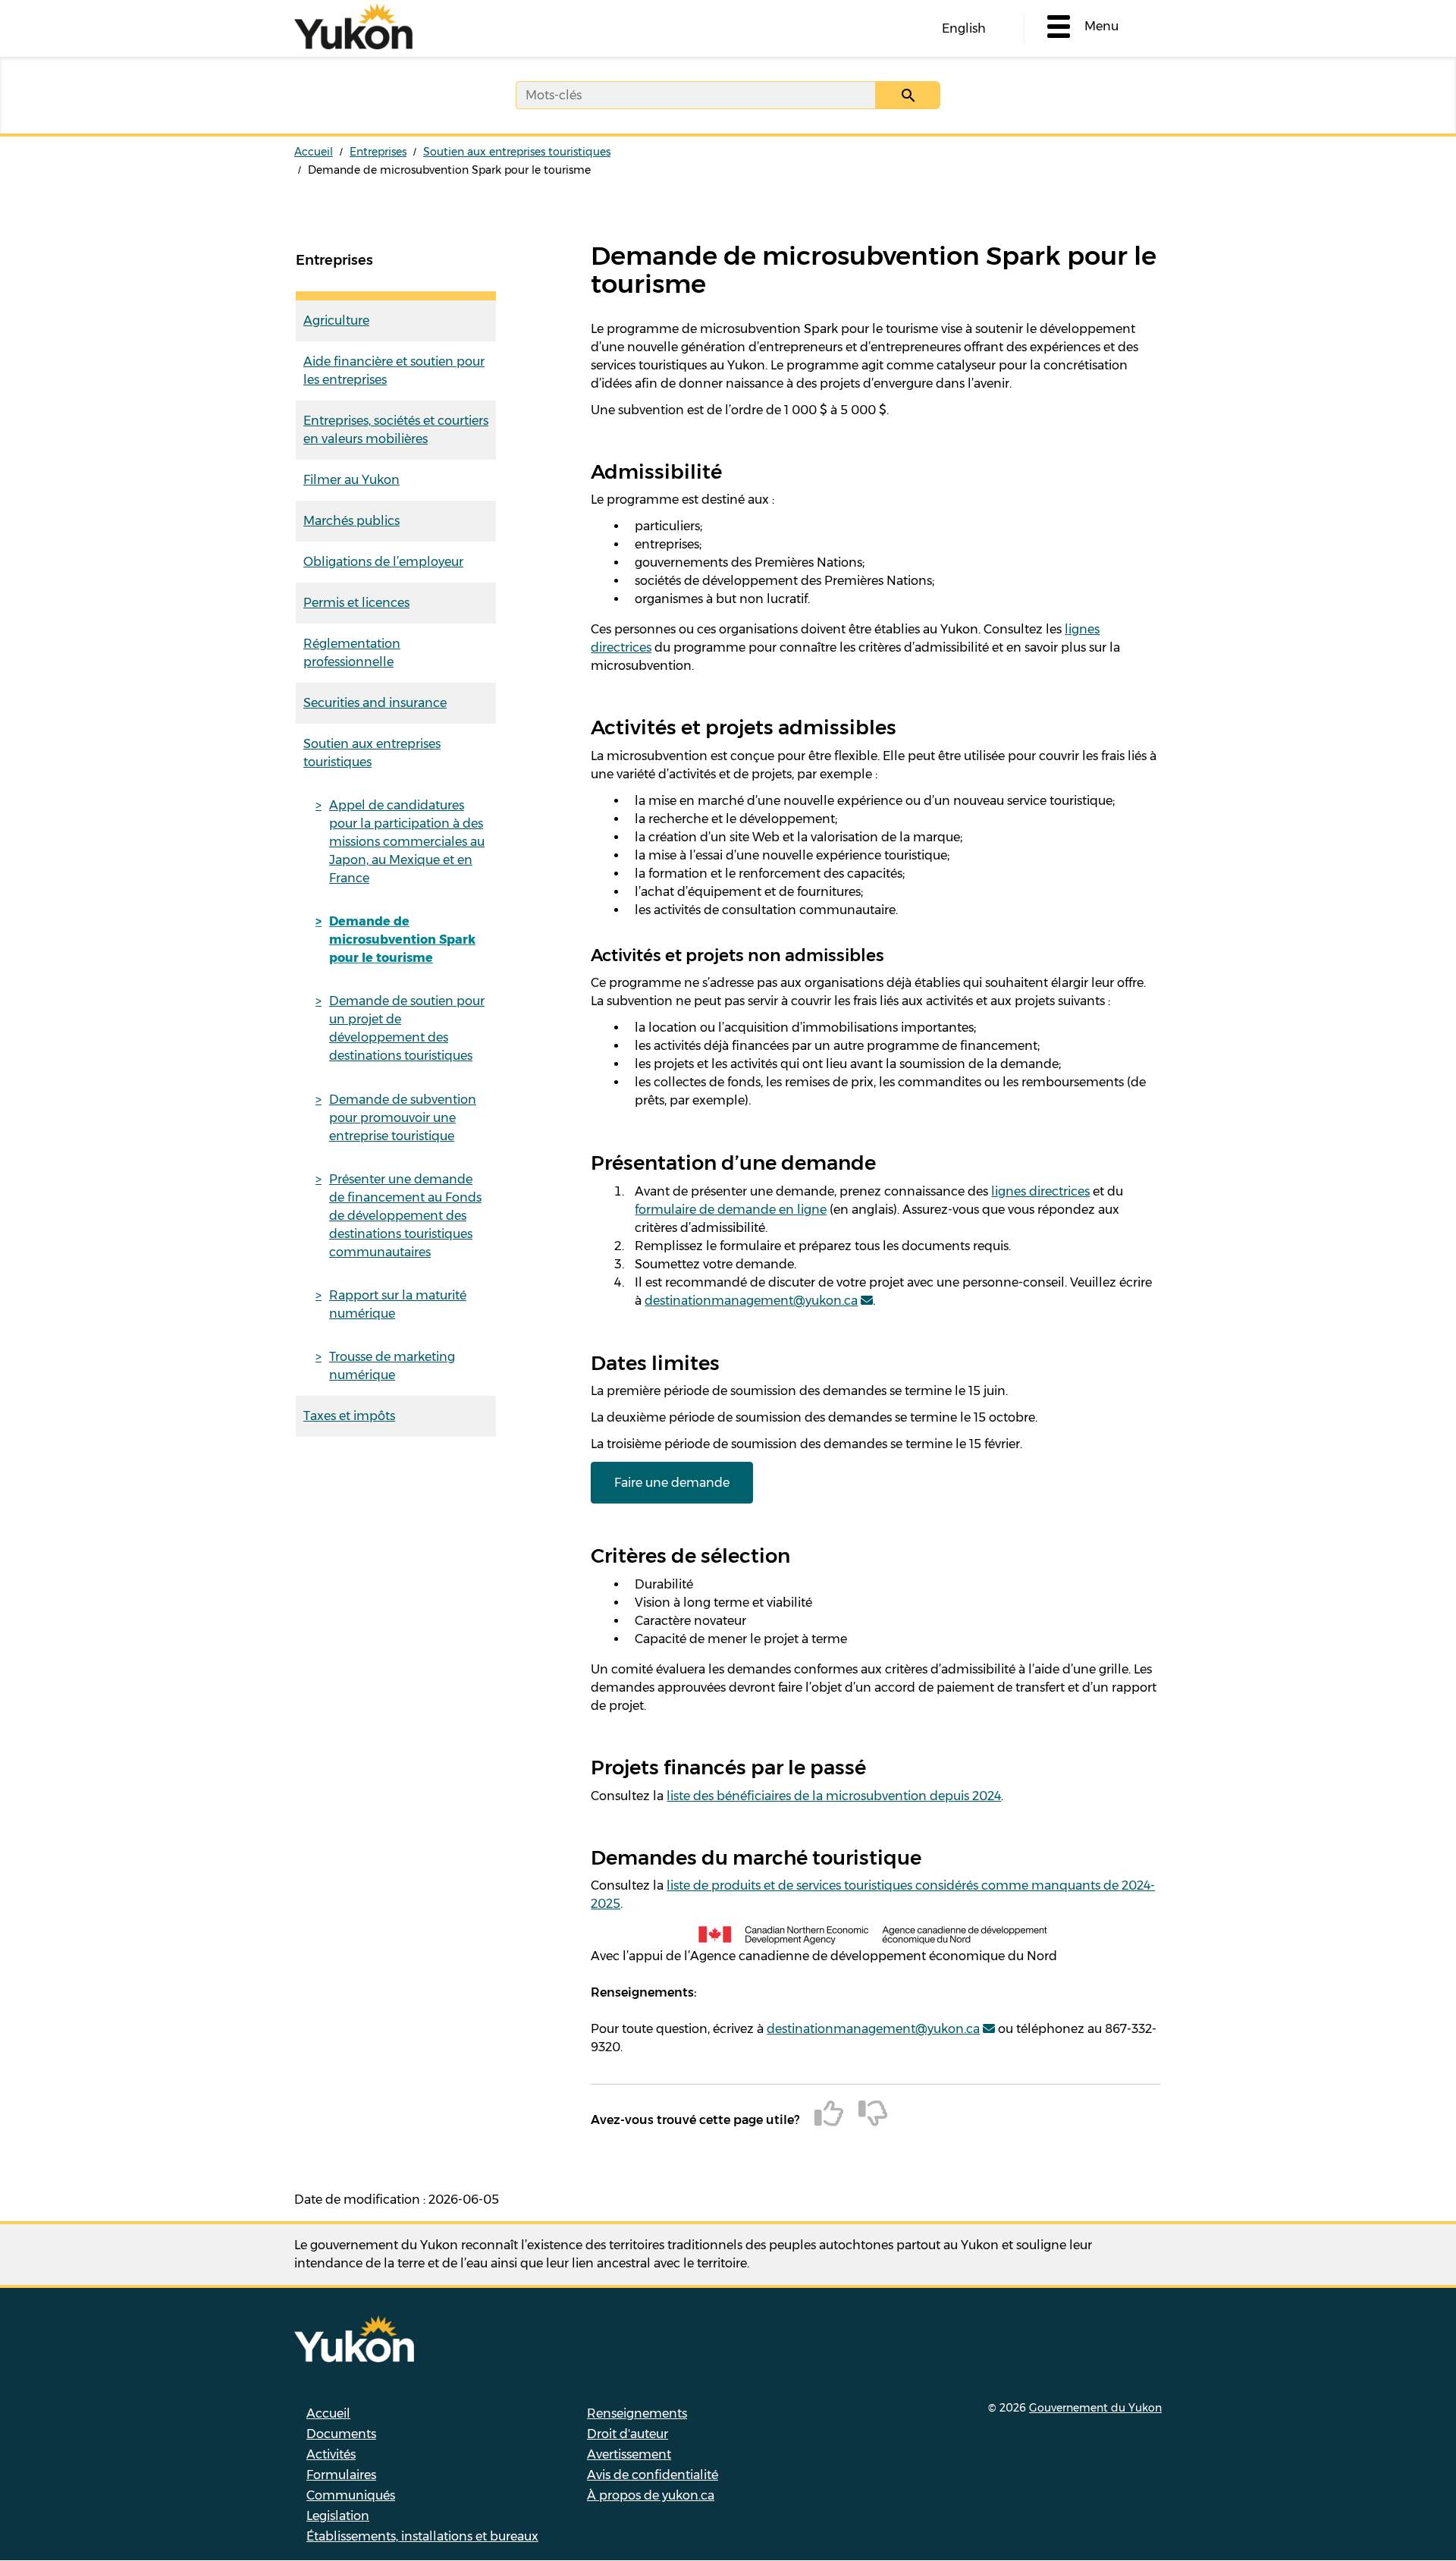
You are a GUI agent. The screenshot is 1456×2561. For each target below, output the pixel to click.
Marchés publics (351, 521)
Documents (341, 2434)
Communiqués (351, 2495)
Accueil (314, 152)
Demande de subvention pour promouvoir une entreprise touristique (403, 1118)
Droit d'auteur (628, 2434)
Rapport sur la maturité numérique (398, 1304)
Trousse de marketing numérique (392, 1366)
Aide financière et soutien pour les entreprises (394, 371)
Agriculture (336, 321)
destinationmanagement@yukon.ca (751, 1301)
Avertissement (629, 2454)
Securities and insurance (375, 703)
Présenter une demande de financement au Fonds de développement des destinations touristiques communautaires (405, 1216)
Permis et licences (356, 603)
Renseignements (637, 2413)
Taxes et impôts (349, 1416)
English (964, 28)
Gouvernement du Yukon (1095, 2408)
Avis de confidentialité (653, 2475)
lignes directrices (1040, 1191)
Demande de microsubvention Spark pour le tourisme (402, 940)
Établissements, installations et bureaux (422, 2536)
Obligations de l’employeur (383, 562)
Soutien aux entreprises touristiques (517, 152)
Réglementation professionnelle (352, 653)
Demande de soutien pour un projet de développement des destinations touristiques (407, 1028)
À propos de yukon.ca (651, 2495)
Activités (331, 2454)
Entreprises (378, 152)
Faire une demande (672, 1483)
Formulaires (341, 2475)
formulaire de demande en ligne (731, 1210)
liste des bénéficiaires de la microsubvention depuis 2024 (834, 1796)
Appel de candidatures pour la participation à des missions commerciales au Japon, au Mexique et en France (407, 842)
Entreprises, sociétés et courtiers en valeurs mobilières (396, 430)
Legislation (338, 2516)
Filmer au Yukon (351, 480)
